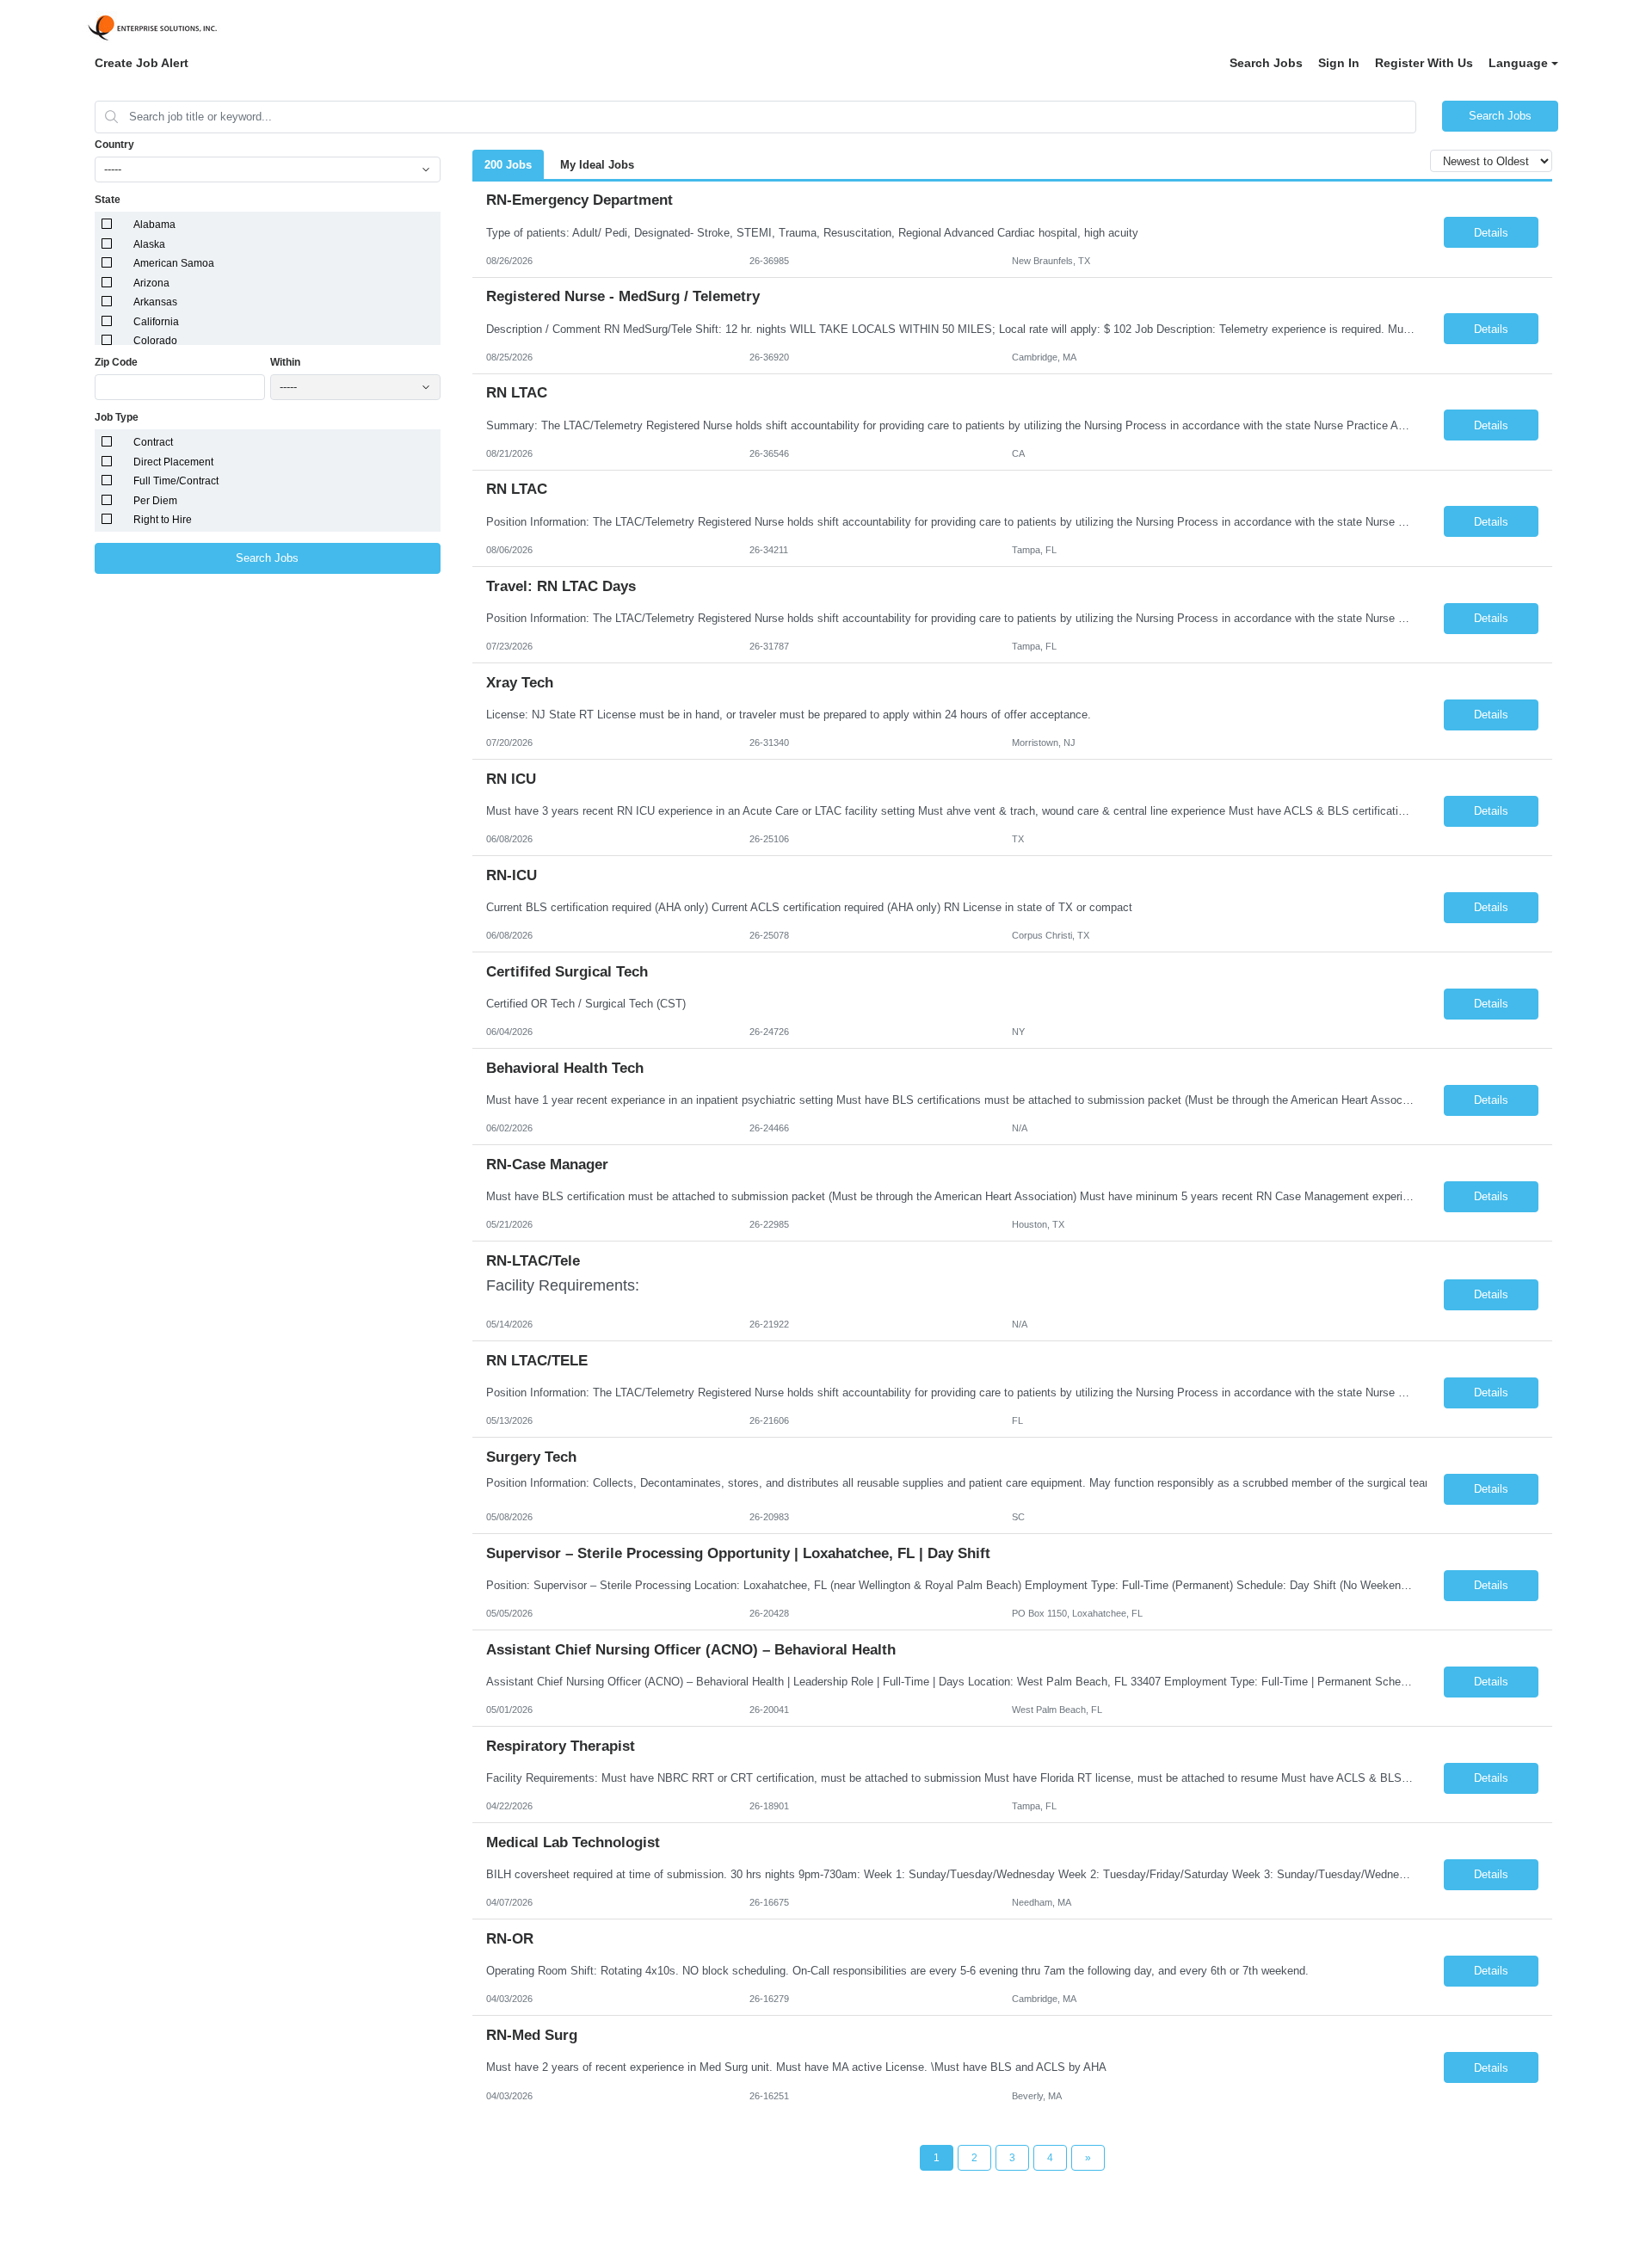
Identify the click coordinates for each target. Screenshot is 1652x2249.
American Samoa (174, 263)
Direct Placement (173, 462)
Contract (153, 442)
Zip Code (116, 362)
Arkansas (155, 302)
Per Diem (155, 501)
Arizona (151, 283)
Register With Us (1424, 63)
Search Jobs (1266, 63)
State (108, 200)
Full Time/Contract (176, 481)
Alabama (154, 225)
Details (1491, 233)
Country (114, 145)
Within (285, 362)
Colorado (155, 341)
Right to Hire (163, 520)
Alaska (149, 244)
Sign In (1339, 63)
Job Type (117, 417)
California (156, 322)
